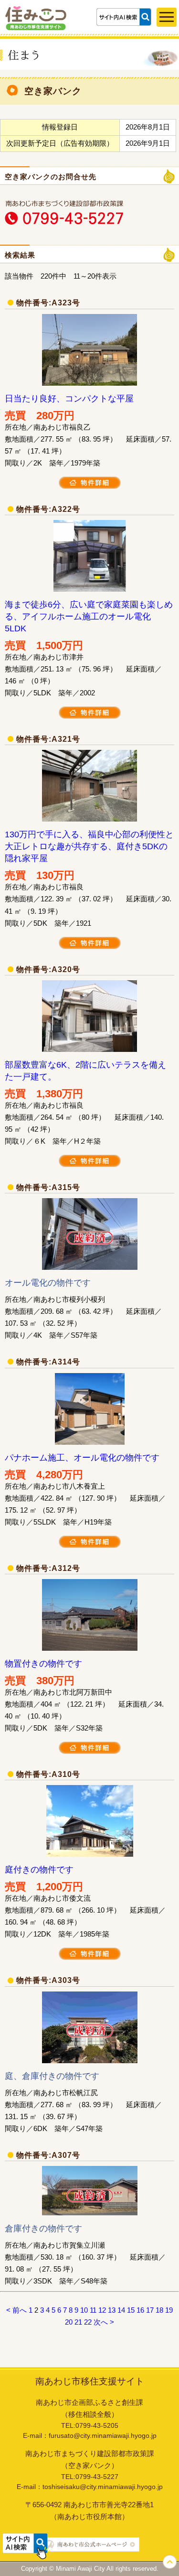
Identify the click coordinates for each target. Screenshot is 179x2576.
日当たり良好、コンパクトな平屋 (69, 399)
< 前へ (16, 2310)
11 (93, 2310)
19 (169, 2310)
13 (112, 2310)
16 (140, 2310)
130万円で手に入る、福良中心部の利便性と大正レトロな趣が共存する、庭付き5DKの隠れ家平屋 (89, 846)
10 (84, 2310)
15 (131, 2310)
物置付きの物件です (43, 1664)
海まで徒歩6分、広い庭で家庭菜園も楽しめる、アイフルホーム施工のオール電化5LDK (89, 617)
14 (121, 2310)
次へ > (104, 2322)
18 (159, 2310)
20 (69, 2322)
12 (102, 2310)
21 (78, 2322)
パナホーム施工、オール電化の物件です (82, 1458)
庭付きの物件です (39, 1870)
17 (150, 2310)
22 (88, 2322)
